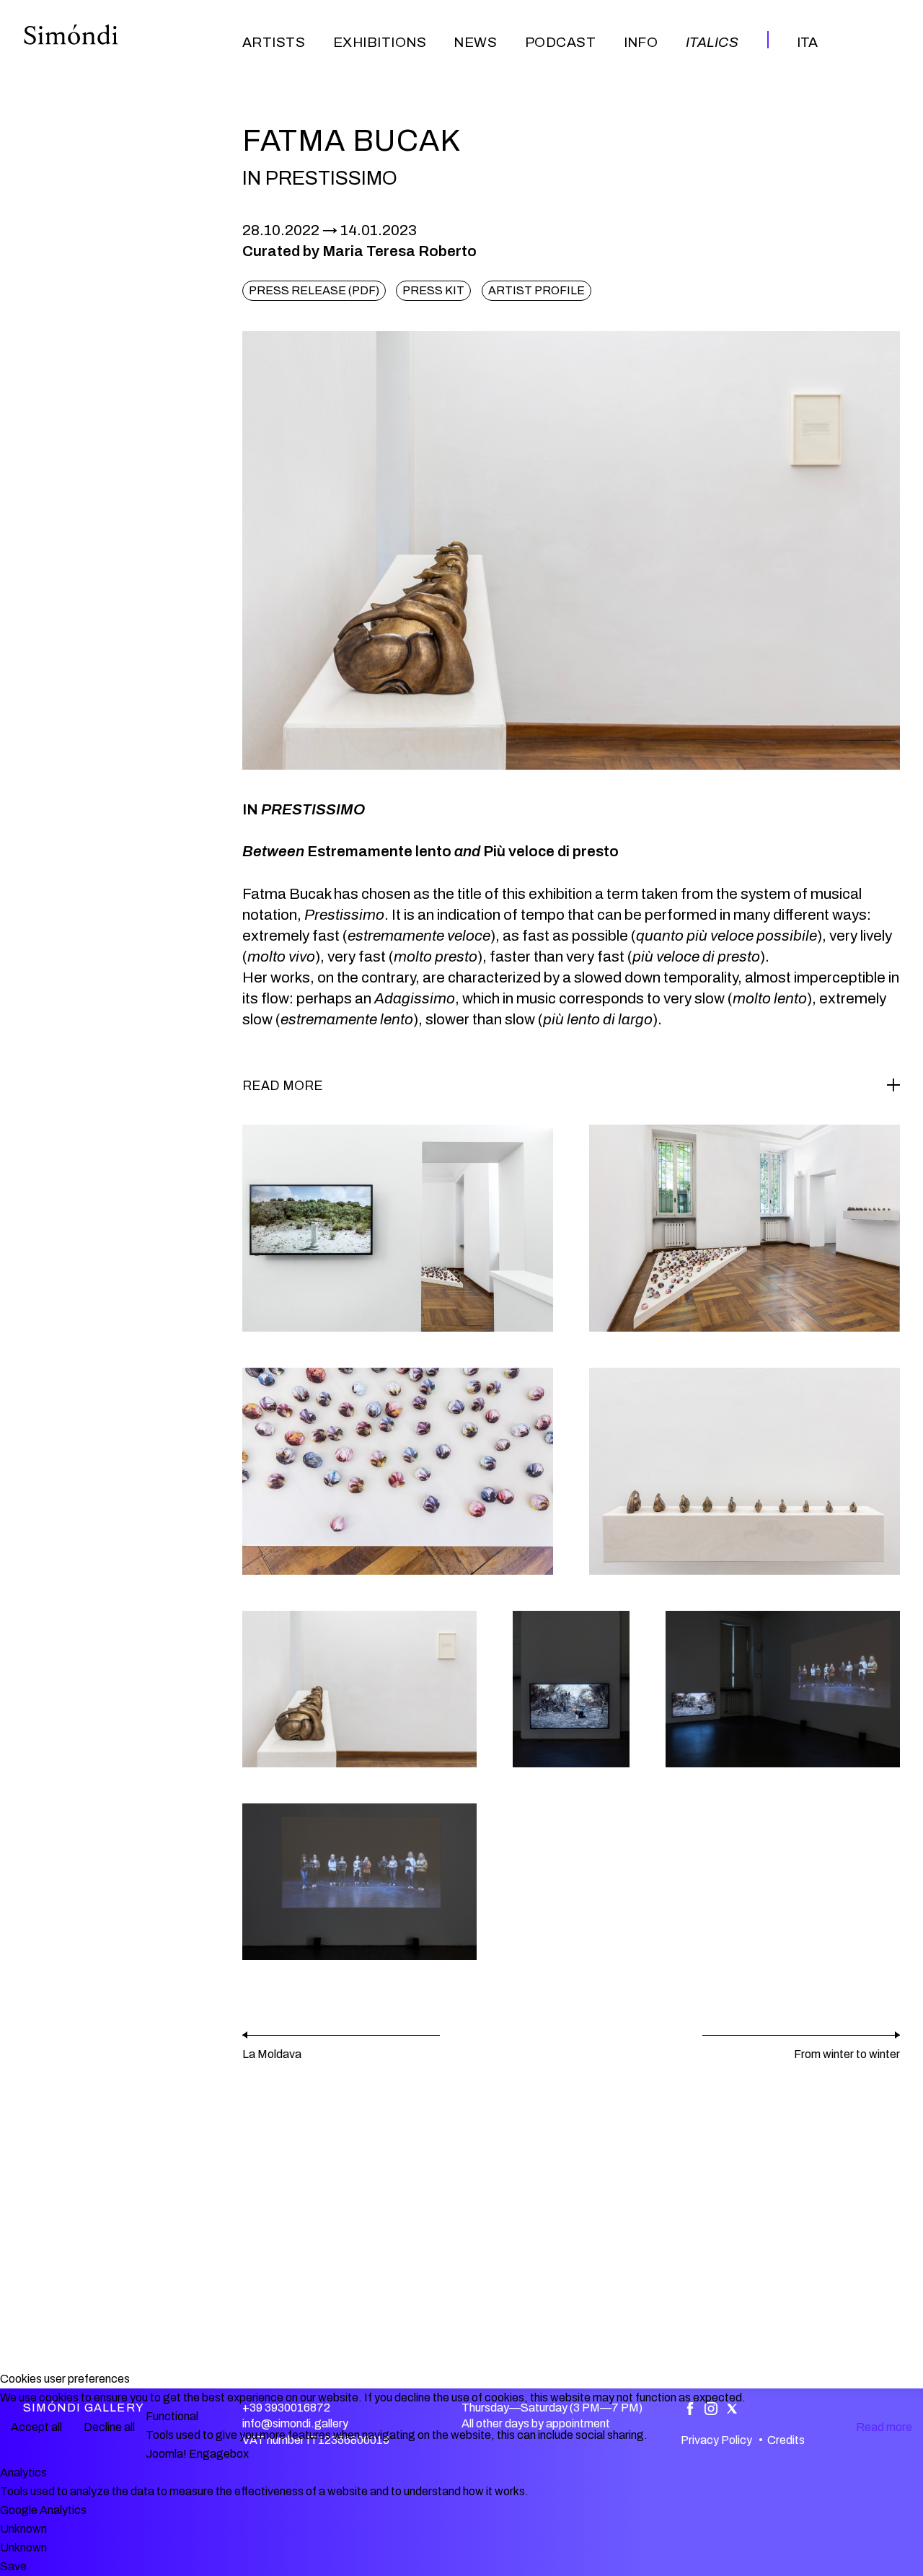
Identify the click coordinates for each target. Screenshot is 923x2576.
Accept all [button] (36, 2427)
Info (641, 42)
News (475, 42)
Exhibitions (380, 42)
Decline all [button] (109, 2427)
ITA (807, 42)
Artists (274, 42)
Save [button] (13, 2566)
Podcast (560, 42)
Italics (712, 42)
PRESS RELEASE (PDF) (314, 290)
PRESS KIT (433, 290)
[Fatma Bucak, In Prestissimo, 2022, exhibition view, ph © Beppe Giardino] (398, 1228)
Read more (884, 2427)
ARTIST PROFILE (536, 290)
